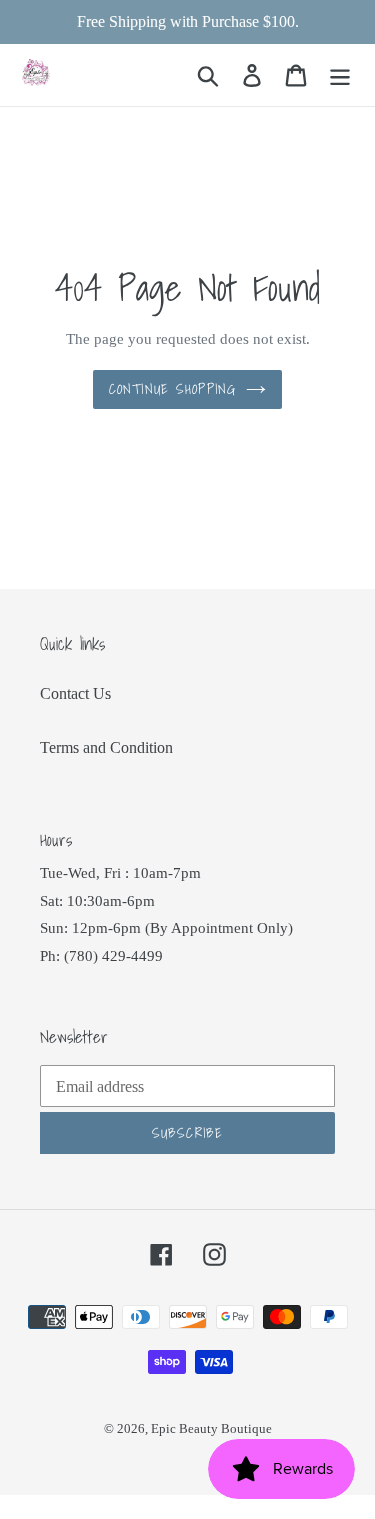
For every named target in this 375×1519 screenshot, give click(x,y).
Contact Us (75, 693)
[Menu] (340, 75)
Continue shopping (172, 389)
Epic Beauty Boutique (211, 1428)
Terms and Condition (106, 747)
